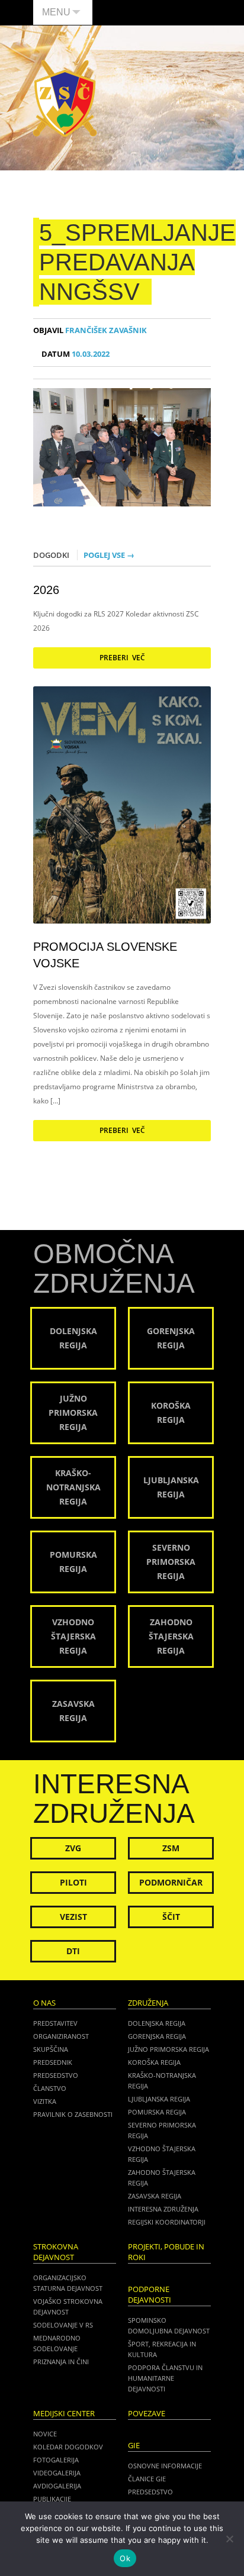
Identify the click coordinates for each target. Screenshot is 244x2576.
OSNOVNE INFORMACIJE (165, 2466)
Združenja (148, 2003)
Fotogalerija (56, 2460)
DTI (73, 1951)
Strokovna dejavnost (56, 2252)
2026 (46, 590)
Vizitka (45, 2101)
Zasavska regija (155, 2196)
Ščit (171, 1917)
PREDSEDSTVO (150, 2492)
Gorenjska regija (157, 2036)
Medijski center (64, 2414)
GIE (134, 2446)
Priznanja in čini (61, 2362)
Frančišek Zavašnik (90, 330)
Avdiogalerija (57, 2486)
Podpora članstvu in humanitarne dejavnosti (165, 2378)
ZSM (171, 1848)
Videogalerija (57, 2473)
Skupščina (51, 2049)
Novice (45, 2434)
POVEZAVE (147, 2414)
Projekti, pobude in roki (166, 2252)
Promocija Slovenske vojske (105, 955)
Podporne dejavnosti (150, 2295)
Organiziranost (61, 2036)
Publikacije (52, 2499)
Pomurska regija (157, 2112)
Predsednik (53, 2062)
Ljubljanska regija (159, 2099)
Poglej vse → (109, 555)
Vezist (73, 1917)
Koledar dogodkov (68, 2447)
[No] (229, 2539)
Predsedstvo (56, 2075)
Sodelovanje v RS (63, 2325)
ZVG (73, 1848)
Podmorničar (171, 1882)
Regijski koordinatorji (167, 2222)
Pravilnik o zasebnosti (73, 2114)
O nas (44, 2003)
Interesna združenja (163, 2209)
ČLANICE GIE (147, 2479)
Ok (125, 2558)
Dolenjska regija (157, 2023)
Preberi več (122, 658)
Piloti (73, 1882)
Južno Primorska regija (168, 2049)
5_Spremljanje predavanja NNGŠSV (137, 262)
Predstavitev (55, 2023)
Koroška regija (154, 2062)
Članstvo (50, 2088)
